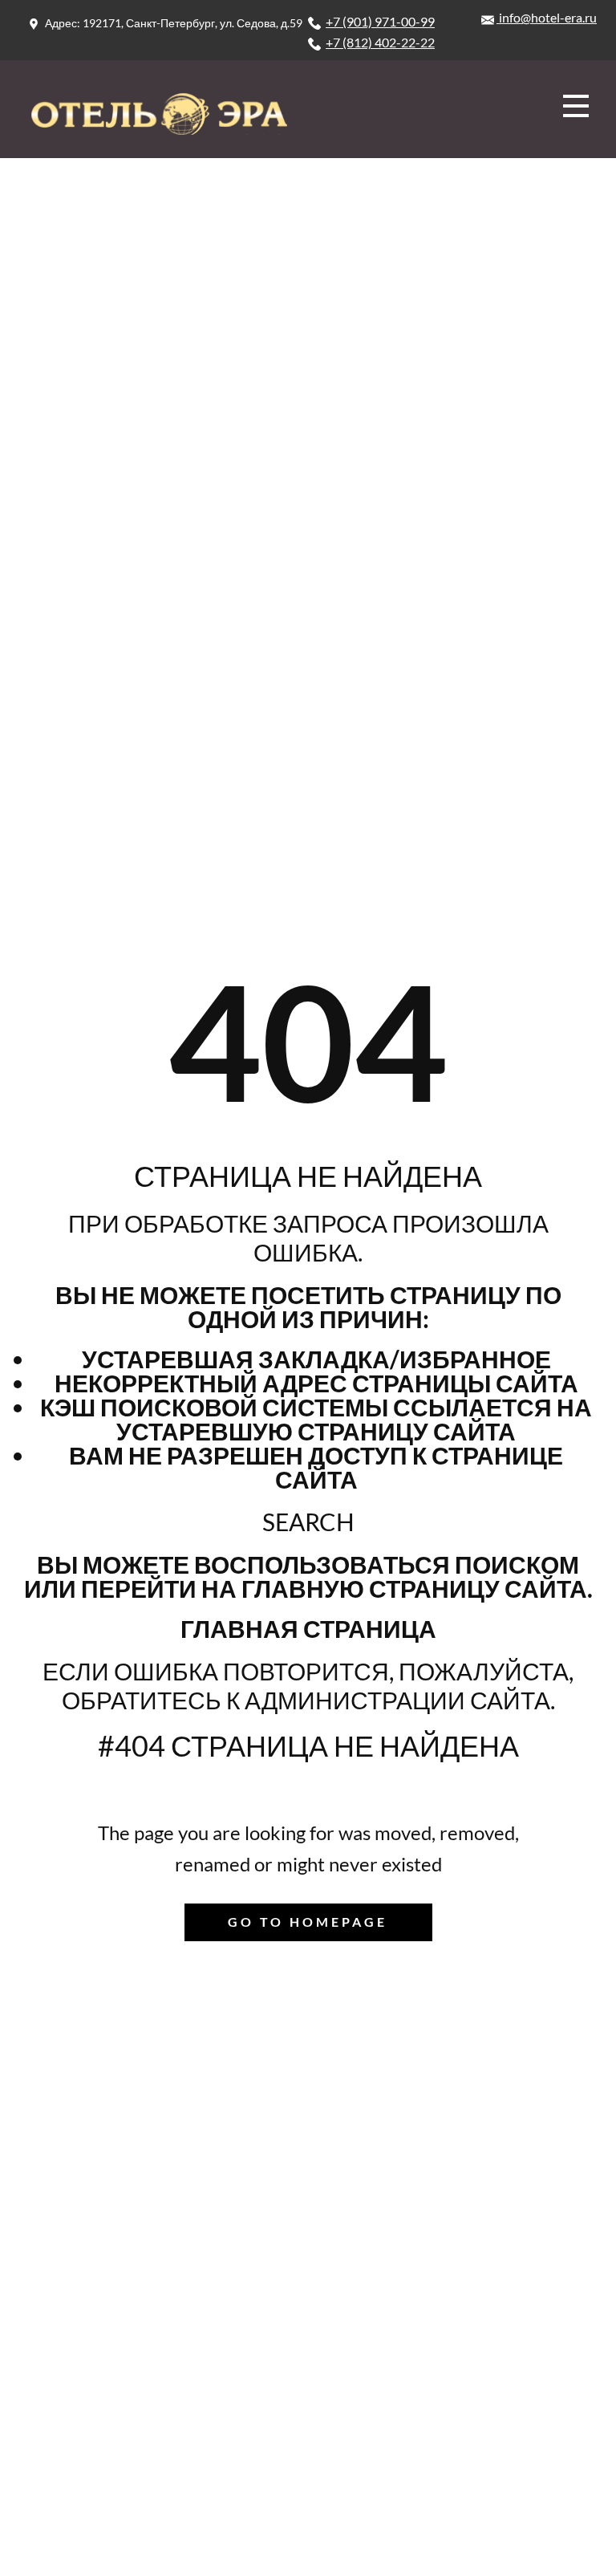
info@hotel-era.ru (547, 17)
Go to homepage (308, 1922)
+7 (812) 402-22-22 (380, 42)
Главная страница (308, 1628)
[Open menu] (576, 106)
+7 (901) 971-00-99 (380, 21)
